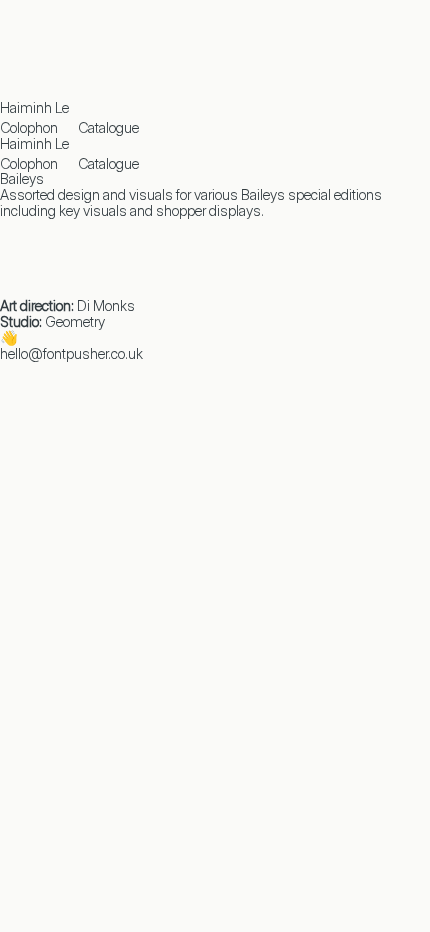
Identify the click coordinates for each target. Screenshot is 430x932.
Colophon (29, 127)
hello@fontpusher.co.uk (71, 353)
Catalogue (108, 127)
